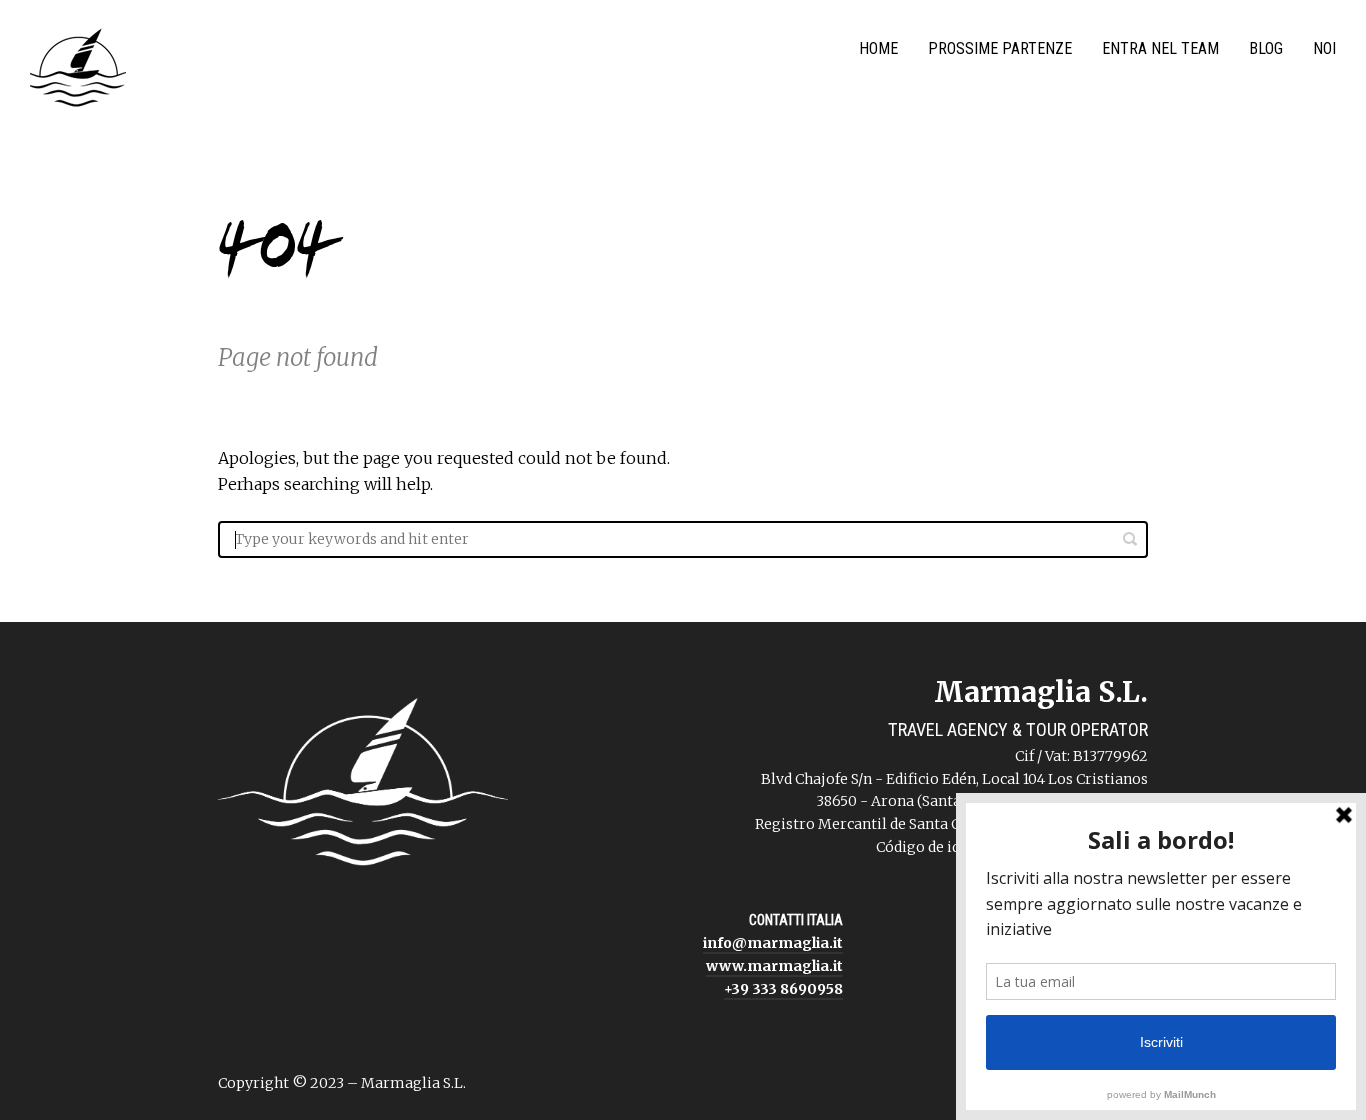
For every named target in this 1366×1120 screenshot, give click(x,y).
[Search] (1130, 539)
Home (878, 48)
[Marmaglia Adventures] (78, 72)
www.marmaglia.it (774, 966)
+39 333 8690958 (783, 989)
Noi (1324, 48)
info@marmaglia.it (773, 943)
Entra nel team (1160, 48)
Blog (1266, 48)
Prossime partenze (1000, 48)
